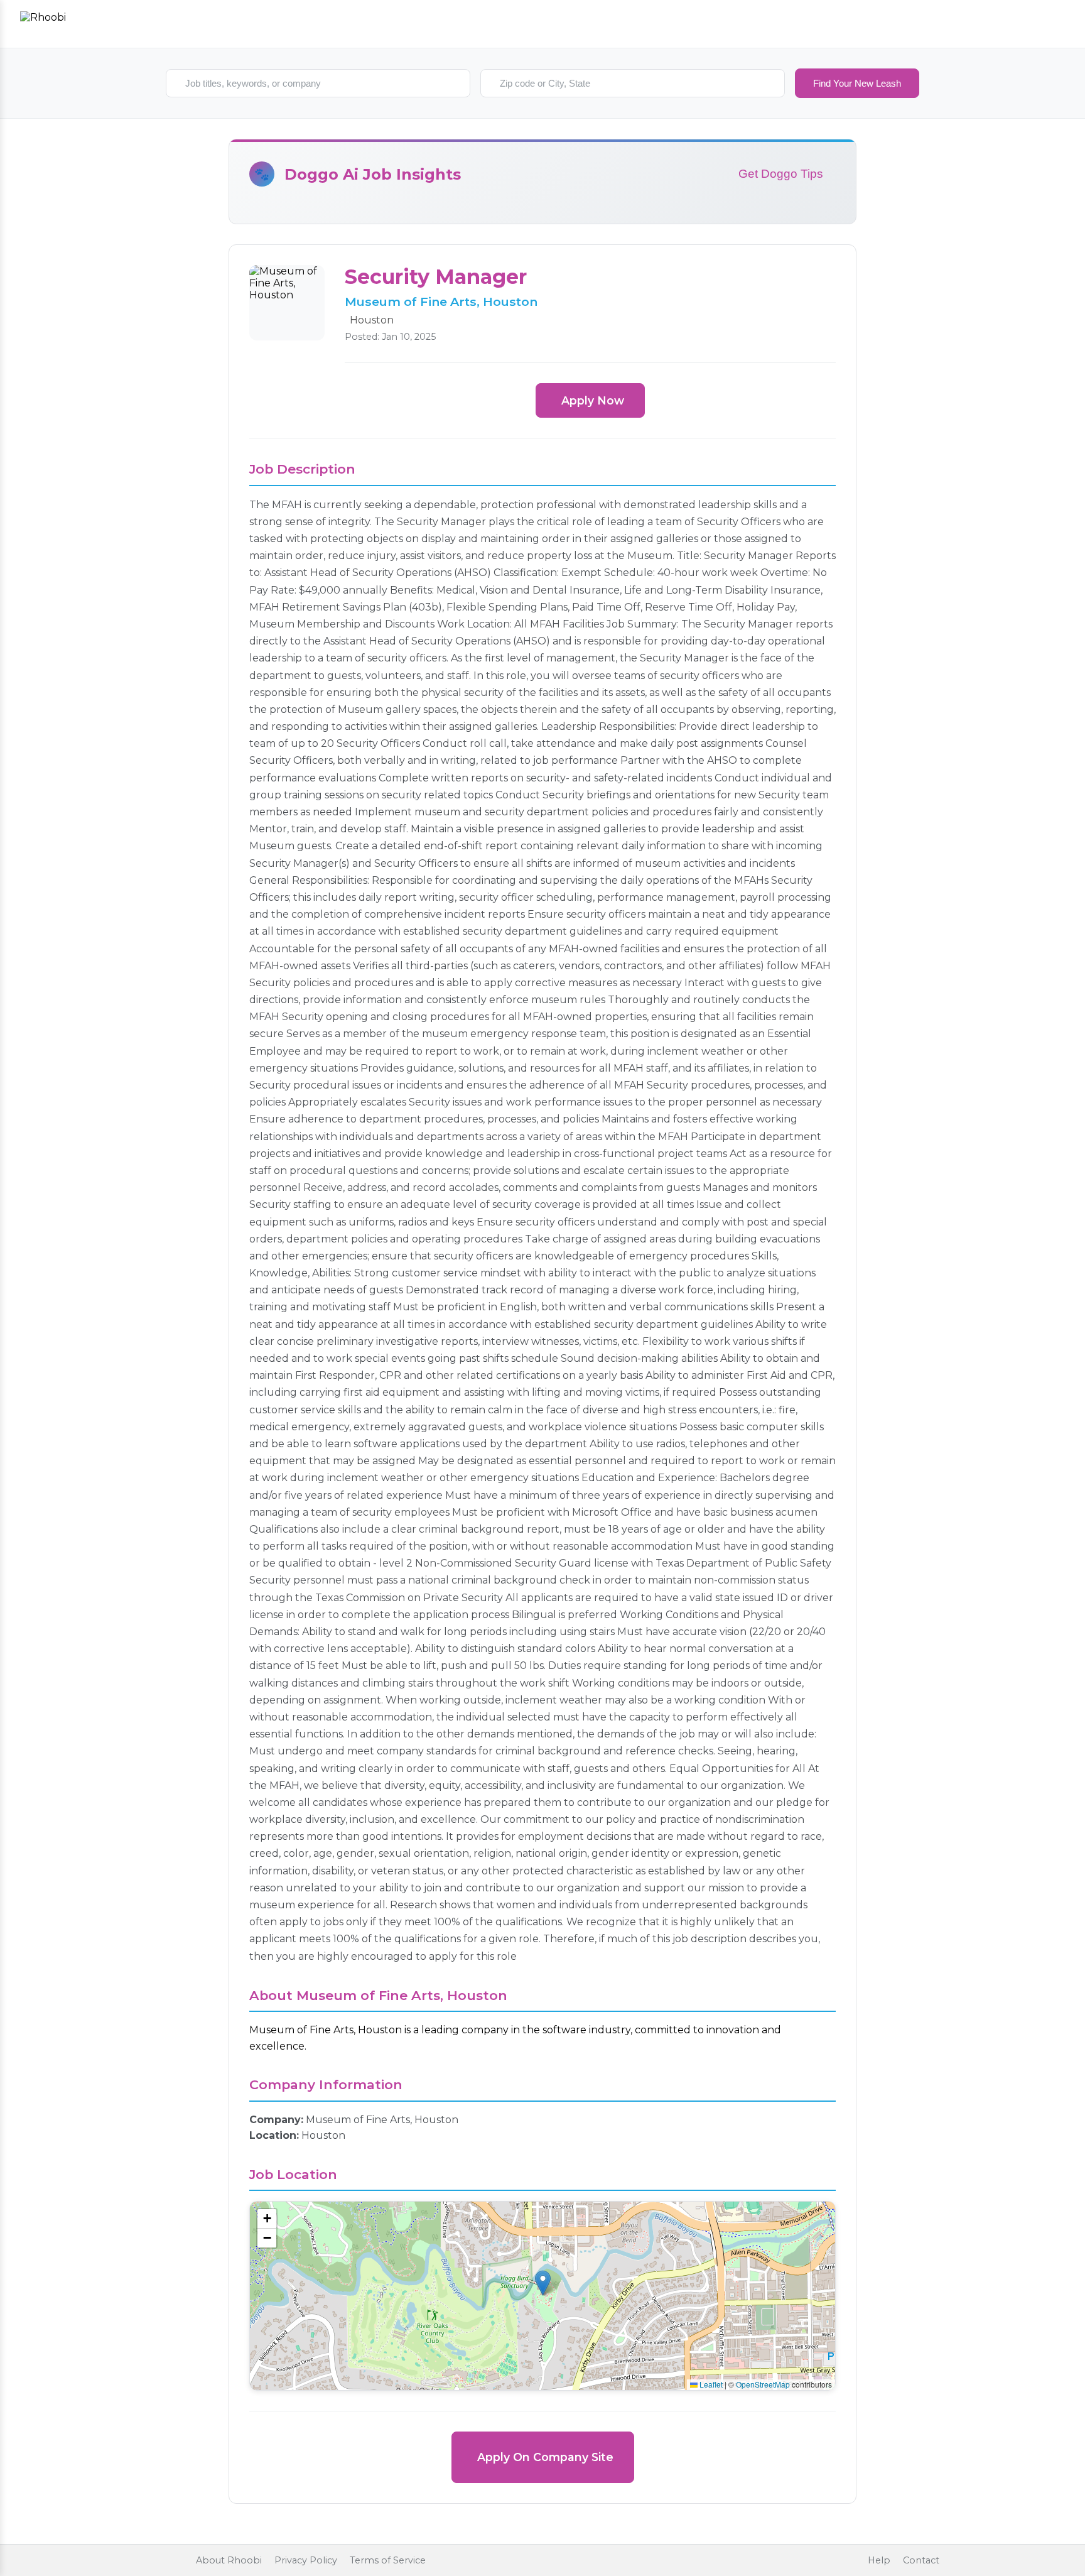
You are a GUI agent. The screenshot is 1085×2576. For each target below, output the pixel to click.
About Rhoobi (229, 2560)
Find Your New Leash (857, 83)
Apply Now (593, 400)
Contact (921, 2560)
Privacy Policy (306, 2560)
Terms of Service (388, 2560)
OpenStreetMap (763, 2384)
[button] (543, 2283)
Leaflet (710, 2384)
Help (879, 2560)
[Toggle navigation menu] (1051, 24)
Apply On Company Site (545, 2457)
